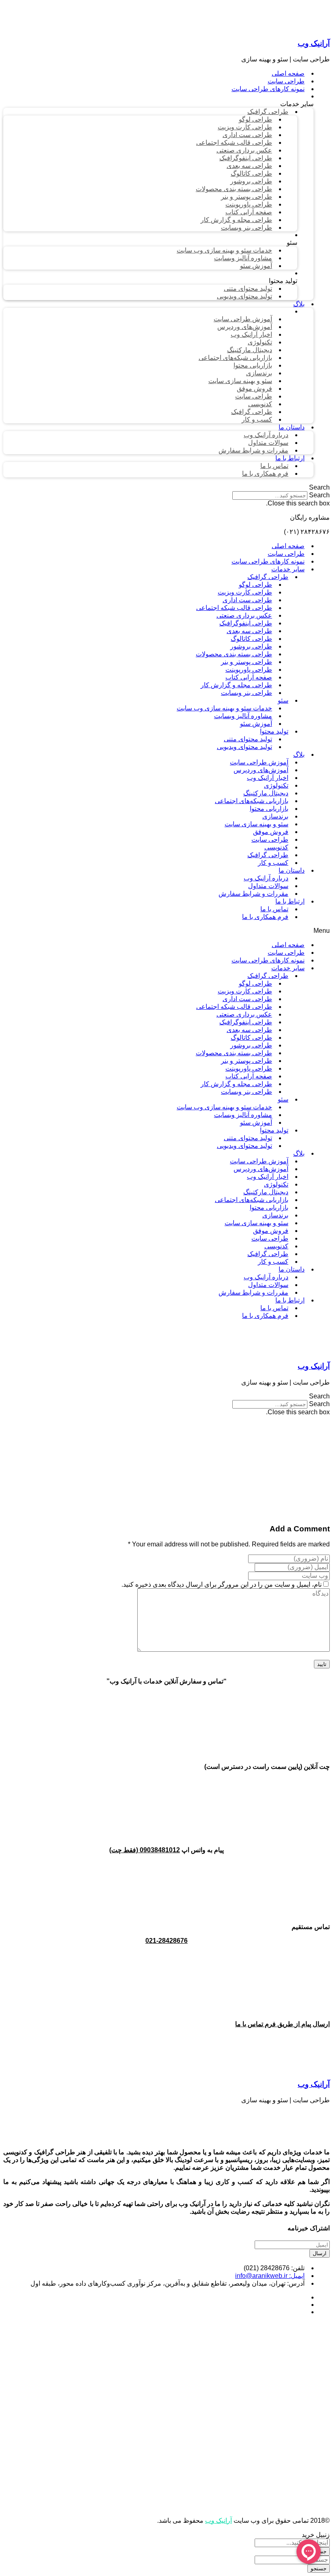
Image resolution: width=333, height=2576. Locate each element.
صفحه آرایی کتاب (249, 677)
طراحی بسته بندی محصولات (234, 654)
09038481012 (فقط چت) (145, 1850)
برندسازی (275, 816)
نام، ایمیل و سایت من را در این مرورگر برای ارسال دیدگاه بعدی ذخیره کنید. (222, 1584)
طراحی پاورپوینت (249, 670)
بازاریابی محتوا (269, 809)
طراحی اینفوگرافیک (246, 623)
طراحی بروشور (251, 646)
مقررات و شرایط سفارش (253, 894)
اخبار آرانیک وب (268, 778)
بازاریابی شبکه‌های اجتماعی (252, 801)
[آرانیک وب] (269, 27)
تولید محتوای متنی (248, 739)
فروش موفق (271, 832)
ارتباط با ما (290, 901)
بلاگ (299, 755)
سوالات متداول (268, 886)
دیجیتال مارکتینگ (266, 793)
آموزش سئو (256, 724)
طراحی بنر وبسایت (247, 693)
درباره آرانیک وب (266, 878)
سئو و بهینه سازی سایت (256, 824)
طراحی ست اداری (247, 600)
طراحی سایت (286, 554)
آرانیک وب (314, 43)
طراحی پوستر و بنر (247, 662)
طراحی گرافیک (268, 577)
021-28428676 (166, 1941)
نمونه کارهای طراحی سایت (268, 561)
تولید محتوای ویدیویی (244, 747)
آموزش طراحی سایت (259, 762)
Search (319, 495)
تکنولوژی (276, 785)
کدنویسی (276, 847)
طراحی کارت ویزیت (245, 592)
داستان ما (292, 870)
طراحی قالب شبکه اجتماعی (234, 608)
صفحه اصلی (288, 546)
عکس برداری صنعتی (244, 615)
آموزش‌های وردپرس (261, 770)
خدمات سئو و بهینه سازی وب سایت (224, 708)
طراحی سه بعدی (249, 631)
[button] (166, 488)
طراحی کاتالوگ (251, 639)
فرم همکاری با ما (265, 917)
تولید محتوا (274, 731)
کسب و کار (273, 863)
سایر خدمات (288, 569)
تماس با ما (274, 909)
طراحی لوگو (255, 585)
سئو (283, 700)
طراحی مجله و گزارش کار (236, 685)
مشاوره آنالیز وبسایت (243, 716)
